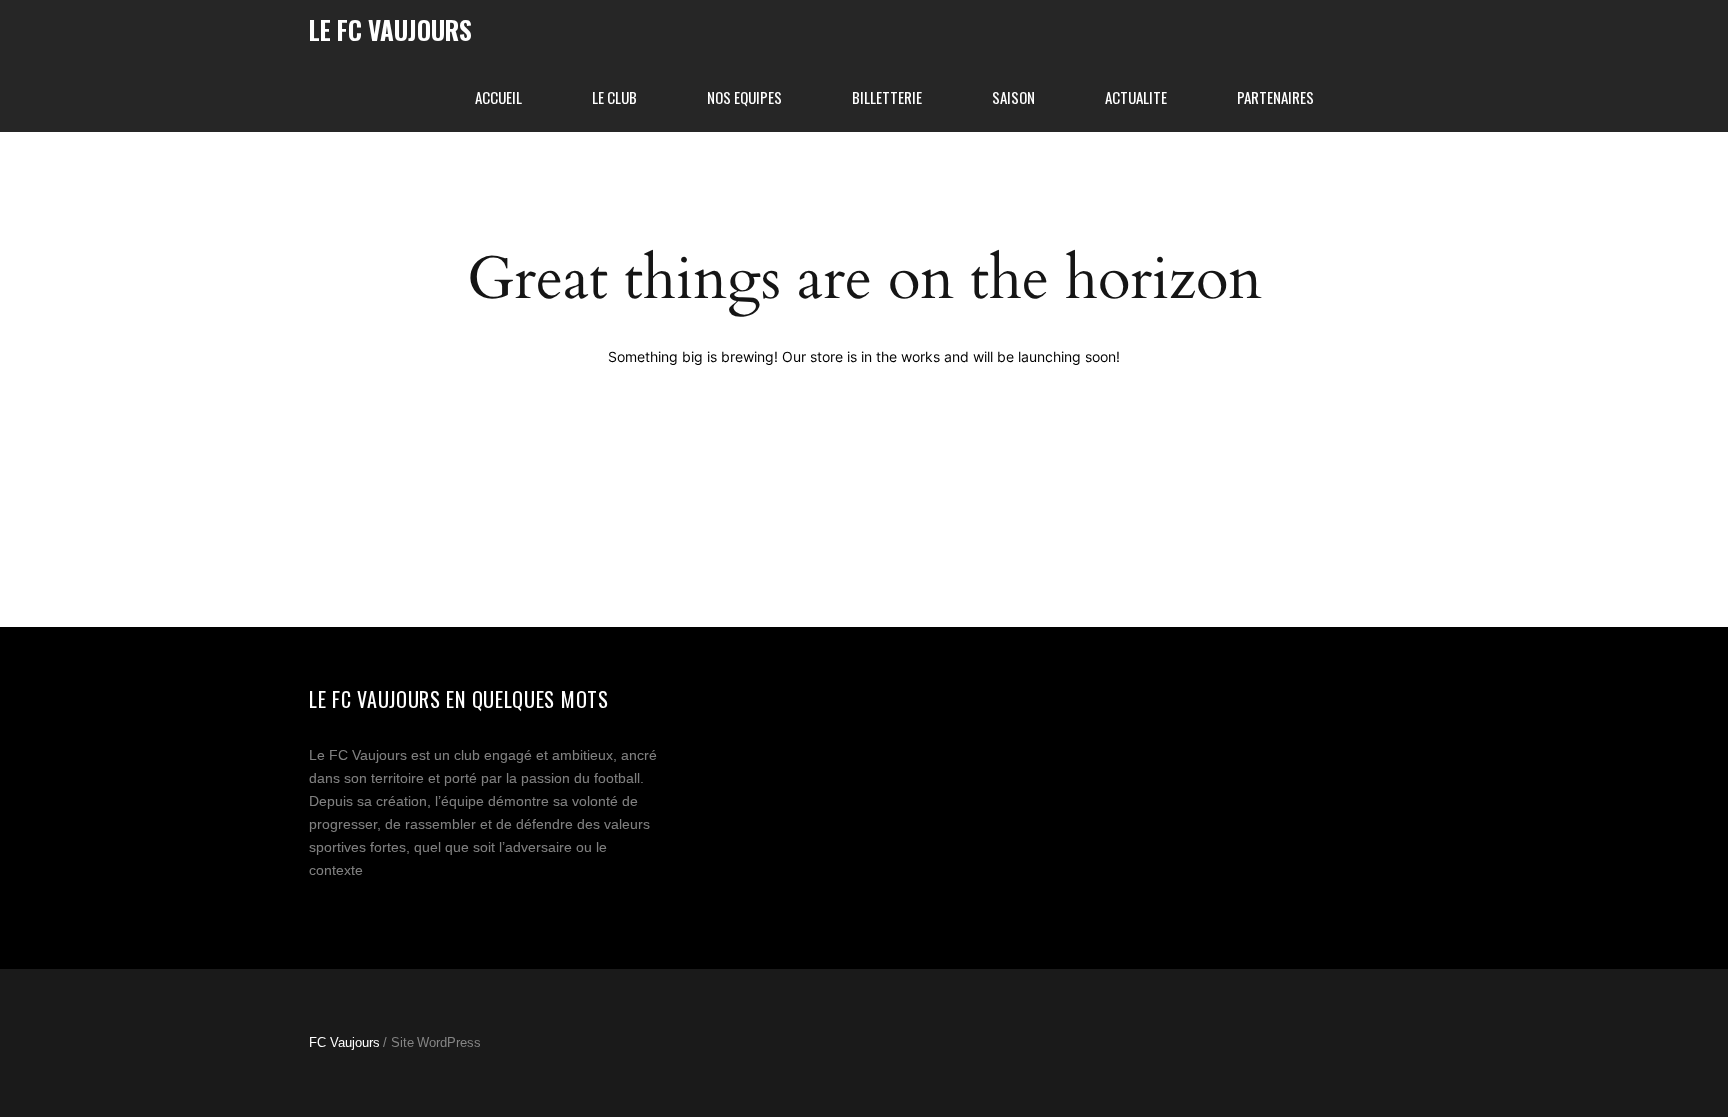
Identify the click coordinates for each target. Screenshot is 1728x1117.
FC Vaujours (344, 1042)
